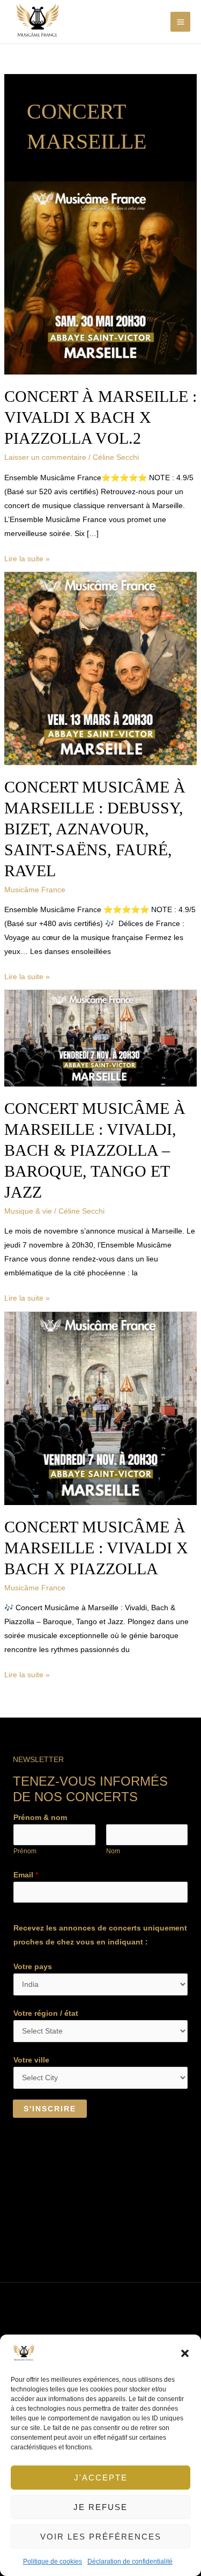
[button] (185, 2353)
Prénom (25, 1851)
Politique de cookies (53, 2562)
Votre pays (33, 1966)
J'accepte (101, 2478)
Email (26, 1875)
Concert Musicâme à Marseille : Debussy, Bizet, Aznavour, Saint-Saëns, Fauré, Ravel (95, 829)
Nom (113, 1851)
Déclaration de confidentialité (130, 2562)
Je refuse (100, 2507)
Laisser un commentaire (45, 457)
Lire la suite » (27, 557)
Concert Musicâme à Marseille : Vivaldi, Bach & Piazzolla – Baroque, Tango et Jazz (95, 1150)
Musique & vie (28, 1211)
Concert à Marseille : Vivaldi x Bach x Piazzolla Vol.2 (100, 417)
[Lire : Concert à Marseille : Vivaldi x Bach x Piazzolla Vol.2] (101, 277)
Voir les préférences (101, 2537)
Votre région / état (46, 2013)
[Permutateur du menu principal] (180, 22)
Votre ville (31, 2060)
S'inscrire (50, 2109)
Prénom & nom (40, 1817)
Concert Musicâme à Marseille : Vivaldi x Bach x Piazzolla (96, 1548)
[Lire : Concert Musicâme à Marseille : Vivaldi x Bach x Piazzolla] (101, 1407)
